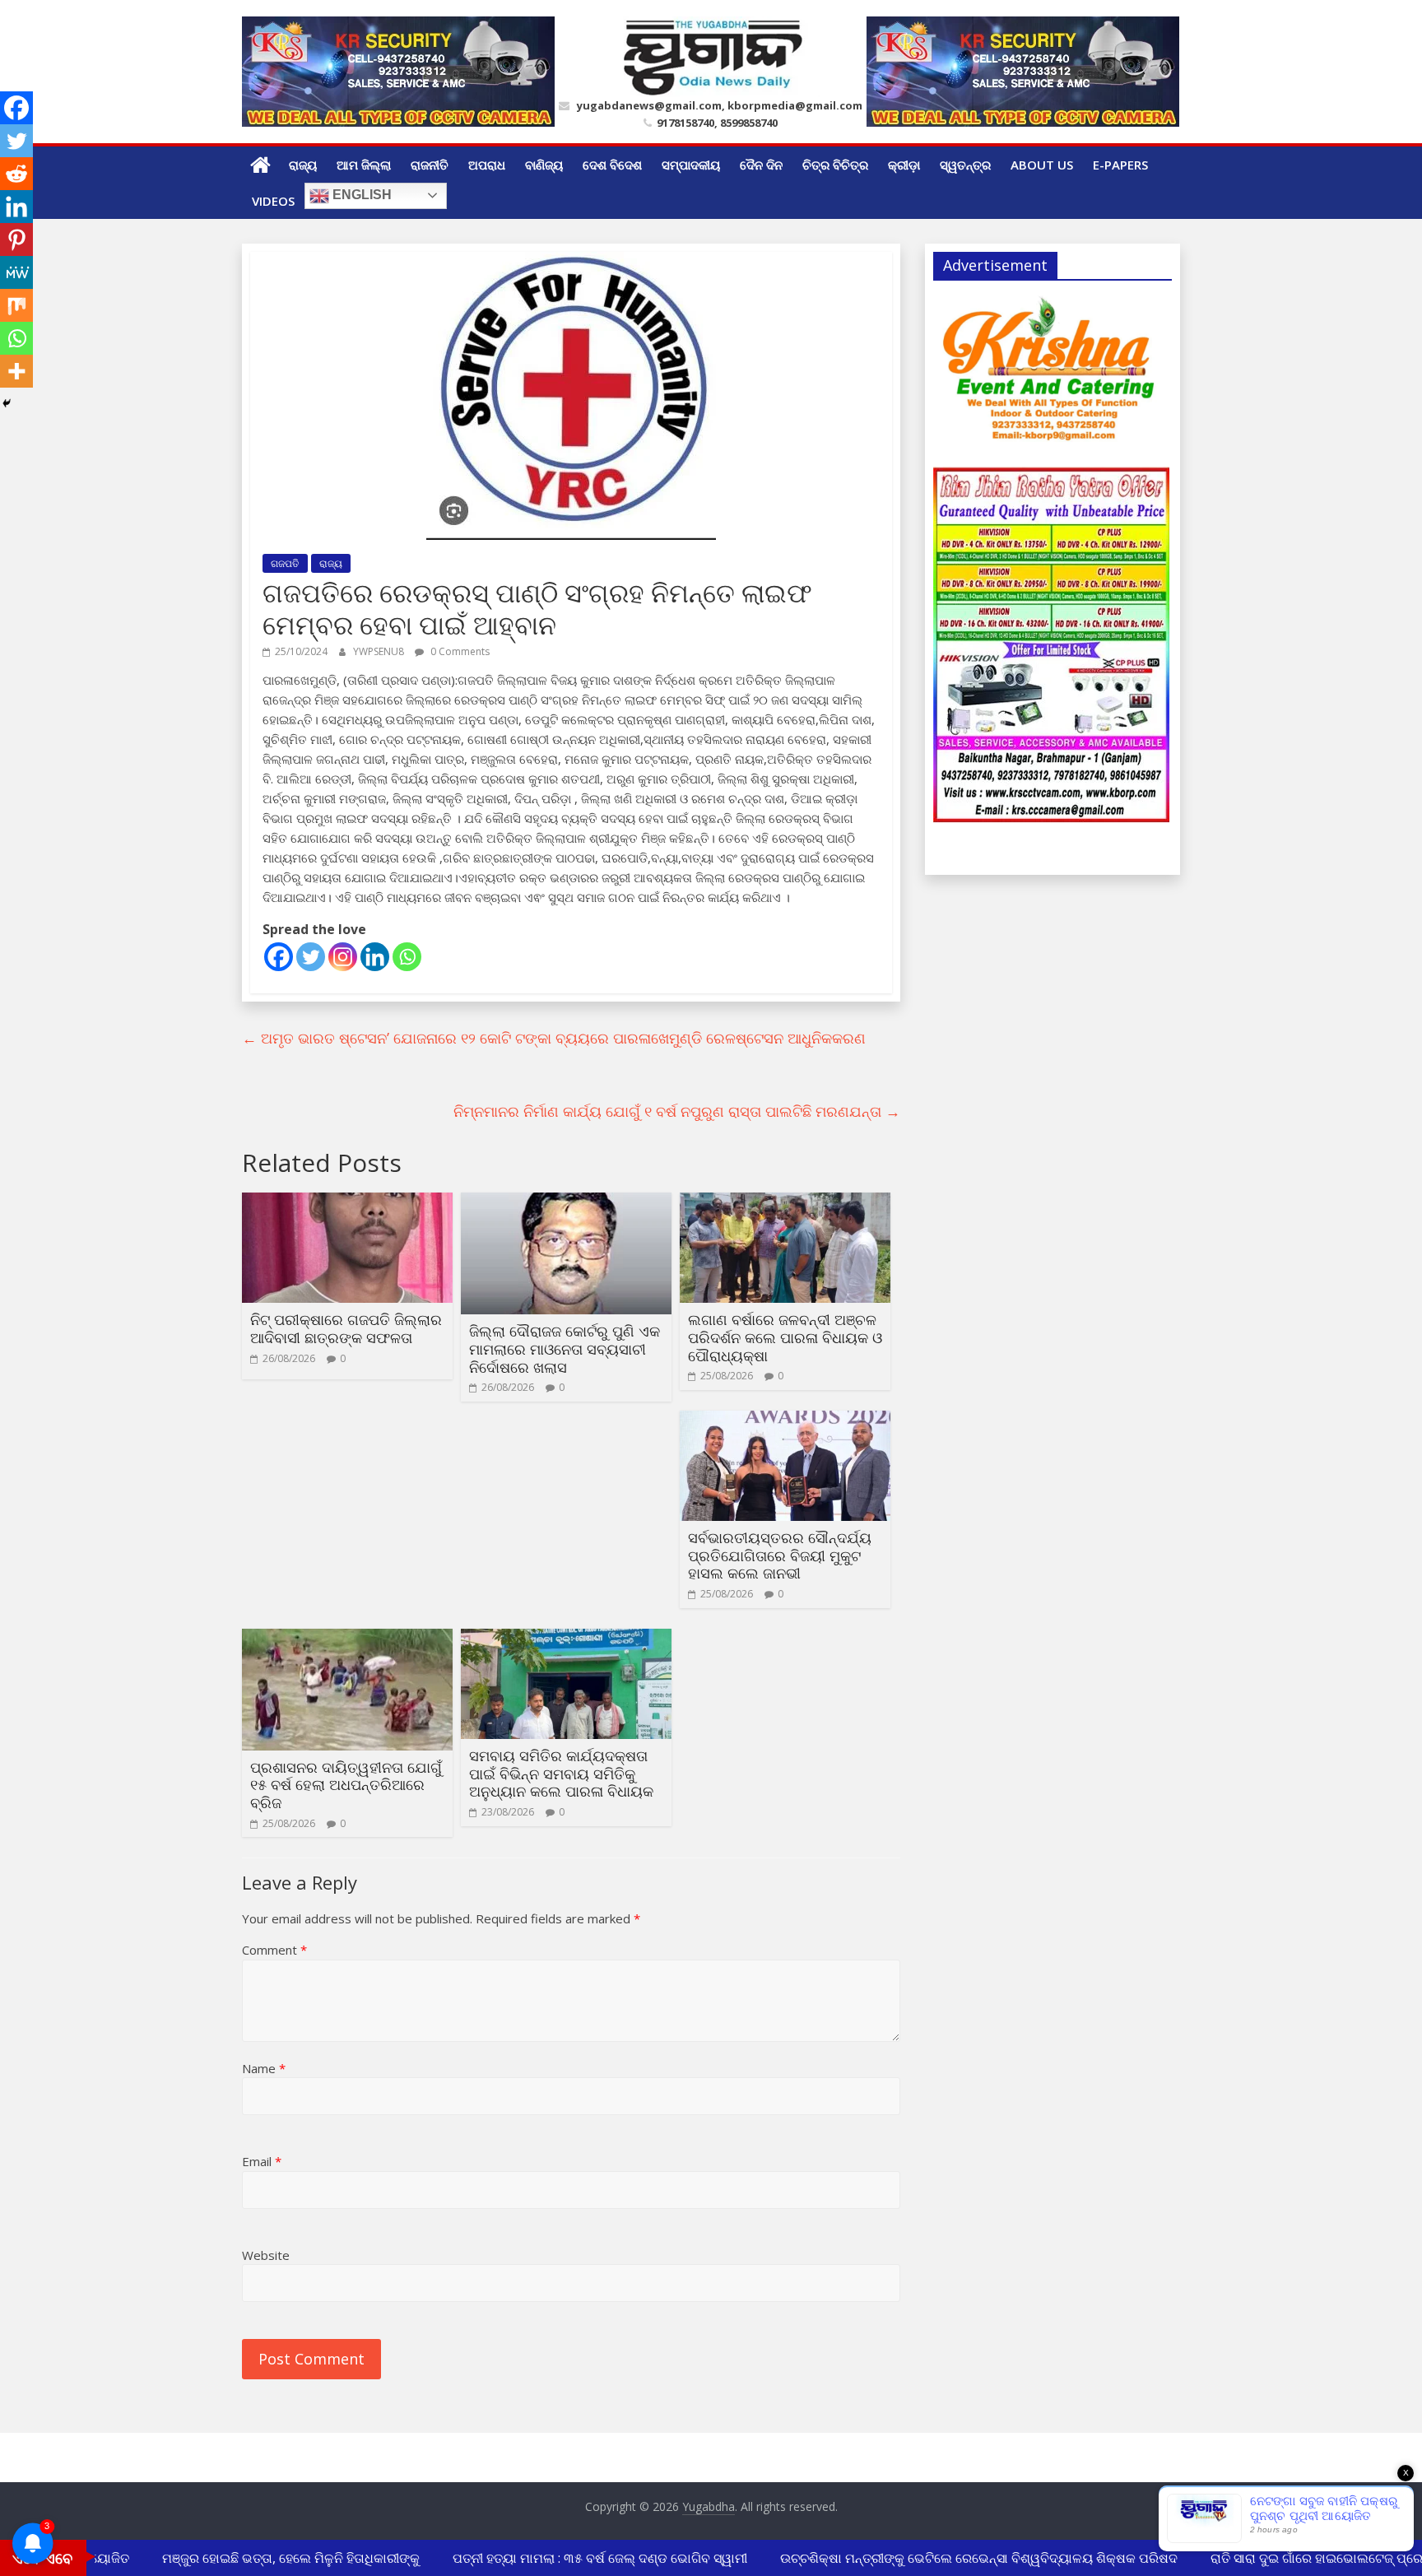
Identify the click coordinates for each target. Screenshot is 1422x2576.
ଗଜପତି (285, 563)
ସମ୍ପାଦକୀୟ (691, 165)
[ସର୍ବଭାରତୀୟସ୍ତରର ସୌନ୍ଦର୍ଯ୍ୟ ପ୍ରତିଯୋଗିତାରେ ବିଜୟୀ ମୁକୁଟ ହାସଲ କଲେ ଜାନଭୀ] (785, 1421)
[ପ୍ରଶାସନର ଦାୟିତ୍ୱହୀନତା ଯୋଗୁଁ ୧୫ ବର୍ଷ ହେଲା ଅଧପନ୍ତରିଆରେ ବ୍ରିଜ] (347, 1639)
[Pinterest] (16, 239)
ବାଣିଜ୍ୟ (544, 165)
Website (266, 2255)
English (360, 195)
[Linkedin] (375, 957)
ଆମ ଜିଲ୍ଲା (364, 165)
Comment (274, 1950)
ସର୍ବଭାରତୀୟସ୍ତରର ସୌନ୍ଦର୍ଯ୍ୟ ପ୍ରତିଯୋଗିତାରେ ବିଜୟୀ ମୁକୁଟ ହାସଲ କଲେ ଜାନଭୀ (780, 1555)
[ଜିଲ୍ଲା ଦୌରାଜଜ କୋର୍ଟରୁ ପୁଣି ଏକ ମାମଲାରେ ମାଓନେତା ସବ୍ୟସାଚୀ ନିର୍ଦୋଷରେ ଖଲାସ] (566, 1202)
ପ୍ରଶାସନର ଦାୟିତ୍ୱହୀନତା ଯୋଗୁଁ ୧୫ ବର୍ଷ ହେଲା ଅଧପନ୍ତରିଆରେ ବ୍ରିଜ (346, 1785)
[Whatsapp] (407, 957)
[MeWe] (16, 272)
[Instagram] (343, 957)
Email (262, 2161)
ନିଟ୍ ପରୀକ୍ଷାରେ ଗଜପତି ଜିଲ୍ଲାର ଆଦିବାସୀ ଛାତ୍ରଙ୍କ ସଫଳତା (346, 1328)
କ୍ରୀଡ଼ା (904, 165)
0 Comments (459, 651)
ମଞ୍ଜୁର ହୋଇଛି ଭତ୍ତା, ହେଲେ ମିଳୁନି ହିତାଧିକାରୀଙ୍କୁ (268, 2558)
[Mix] (16, 305)
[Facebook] (279, 957)
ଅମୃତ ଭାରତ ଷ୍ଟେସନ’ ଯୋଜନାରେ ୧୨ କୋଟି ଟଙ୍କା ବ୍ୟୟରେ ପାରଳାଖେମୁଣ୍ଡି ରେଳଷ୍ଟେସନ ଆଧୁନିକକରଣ (554, 1038)
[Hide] (7, 403)
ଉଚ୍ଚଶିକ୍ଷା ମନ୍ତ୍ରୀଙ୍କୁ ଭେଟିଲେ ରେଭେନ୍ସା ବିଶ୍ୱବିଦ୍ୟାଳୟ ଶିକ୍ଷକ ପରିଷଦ (956, 2558)
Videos (273, 201)
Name (264, 2068)
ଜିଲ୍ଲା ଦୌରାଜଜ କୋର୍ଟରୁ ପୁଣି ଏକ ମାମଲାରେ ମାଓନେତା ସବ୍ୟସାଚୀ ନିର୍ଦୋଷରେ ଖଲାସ (565, 1348)
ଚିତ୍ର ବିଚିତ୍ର (835, 165)
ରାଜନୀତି (430, 165)
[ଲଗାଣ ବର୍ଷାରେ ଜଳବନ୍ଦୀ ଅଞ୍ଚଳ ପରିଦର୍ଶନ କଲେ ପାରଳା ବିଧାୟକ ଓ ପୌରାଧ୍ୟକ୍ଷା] (785, 1202)
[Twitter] (311, 957)
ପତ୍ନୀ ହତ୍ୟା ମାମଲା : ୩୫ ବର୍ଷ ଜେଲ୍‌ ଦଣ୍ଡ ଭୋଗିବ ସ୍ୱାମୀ (577, 2558)
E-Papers (1120, 165)
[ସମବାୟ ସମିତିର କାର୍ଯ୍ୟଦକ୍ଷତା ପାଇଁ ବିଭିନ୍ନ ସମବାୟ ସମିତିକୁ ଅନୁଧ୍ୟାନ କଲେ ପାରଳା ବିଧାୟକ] (566, 1639)
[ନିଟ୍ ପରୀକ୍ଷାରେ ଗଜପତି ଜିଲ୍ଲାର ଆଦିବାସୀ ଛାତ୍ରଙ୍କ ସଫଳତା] (347, 1202)
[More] (16, 371)
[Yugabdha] (260, 165)
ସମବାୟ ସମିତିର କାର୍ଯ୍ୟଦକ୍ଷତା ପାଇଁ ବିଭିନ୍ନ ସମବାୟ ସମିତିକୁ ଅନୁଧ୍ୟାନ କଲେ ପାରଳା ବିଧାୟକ (561, 1773)
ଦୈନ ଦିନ (761, 165)
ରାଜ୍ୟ (303, 165)
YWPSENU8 (380, 651)
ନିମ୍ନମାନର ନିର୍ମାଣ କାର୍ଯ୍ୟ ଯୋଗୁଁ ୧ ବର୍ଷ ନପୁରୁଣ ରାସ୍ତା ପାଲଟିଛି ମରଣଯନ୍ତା (677, 1111)
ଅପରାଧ (487, 165)
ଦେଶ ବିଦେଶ (612, 165)
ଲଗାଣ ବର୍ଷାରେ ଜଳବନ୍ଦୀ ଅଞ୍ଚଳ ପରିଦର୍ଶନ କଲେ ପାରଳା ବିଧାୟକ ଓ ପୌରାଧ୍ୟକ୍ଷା (785, 1337)
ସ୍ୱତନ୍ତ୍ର (965, 165)
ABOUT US (1042, 165)
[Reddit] (16, 174)
